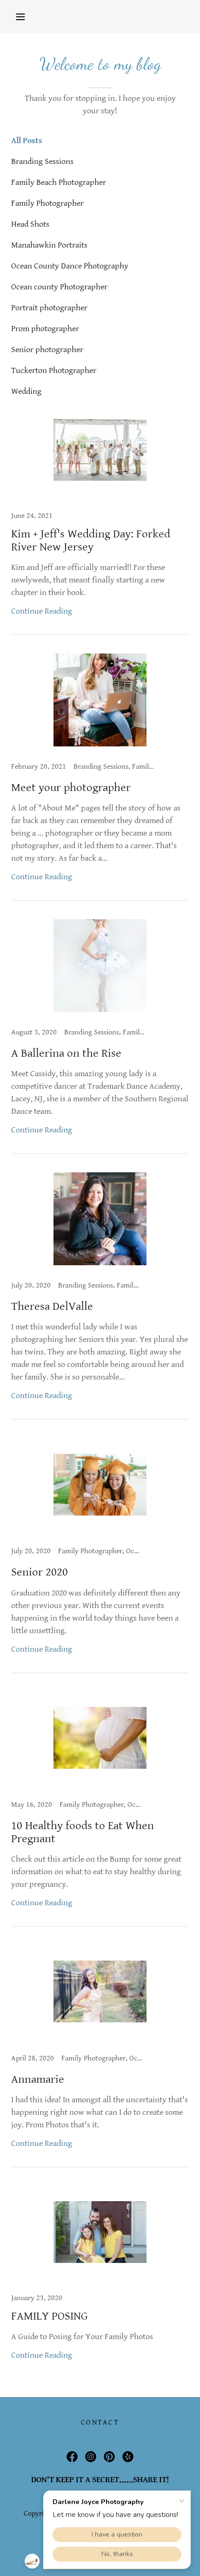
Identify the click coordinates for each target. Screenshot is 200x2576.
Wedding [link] (26, 391)
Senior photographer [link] (47, 350)
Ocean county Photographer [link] (59, 287)
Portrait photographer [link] (49, 308)
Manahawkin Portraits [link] (49, 245)
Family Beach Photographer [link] (59, 182)
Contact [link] (100, 2422)
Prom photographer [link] (45, 329)
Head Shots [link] (30, 224)
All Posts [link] (27, 141)
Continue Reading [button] (42, 611)
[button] (20, 17)
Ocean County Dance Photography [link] (70, 266)
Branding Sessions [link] (42, 161)
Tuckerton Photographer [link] (54, 370)
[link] (100, 519)
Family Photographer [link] (47, 203)
